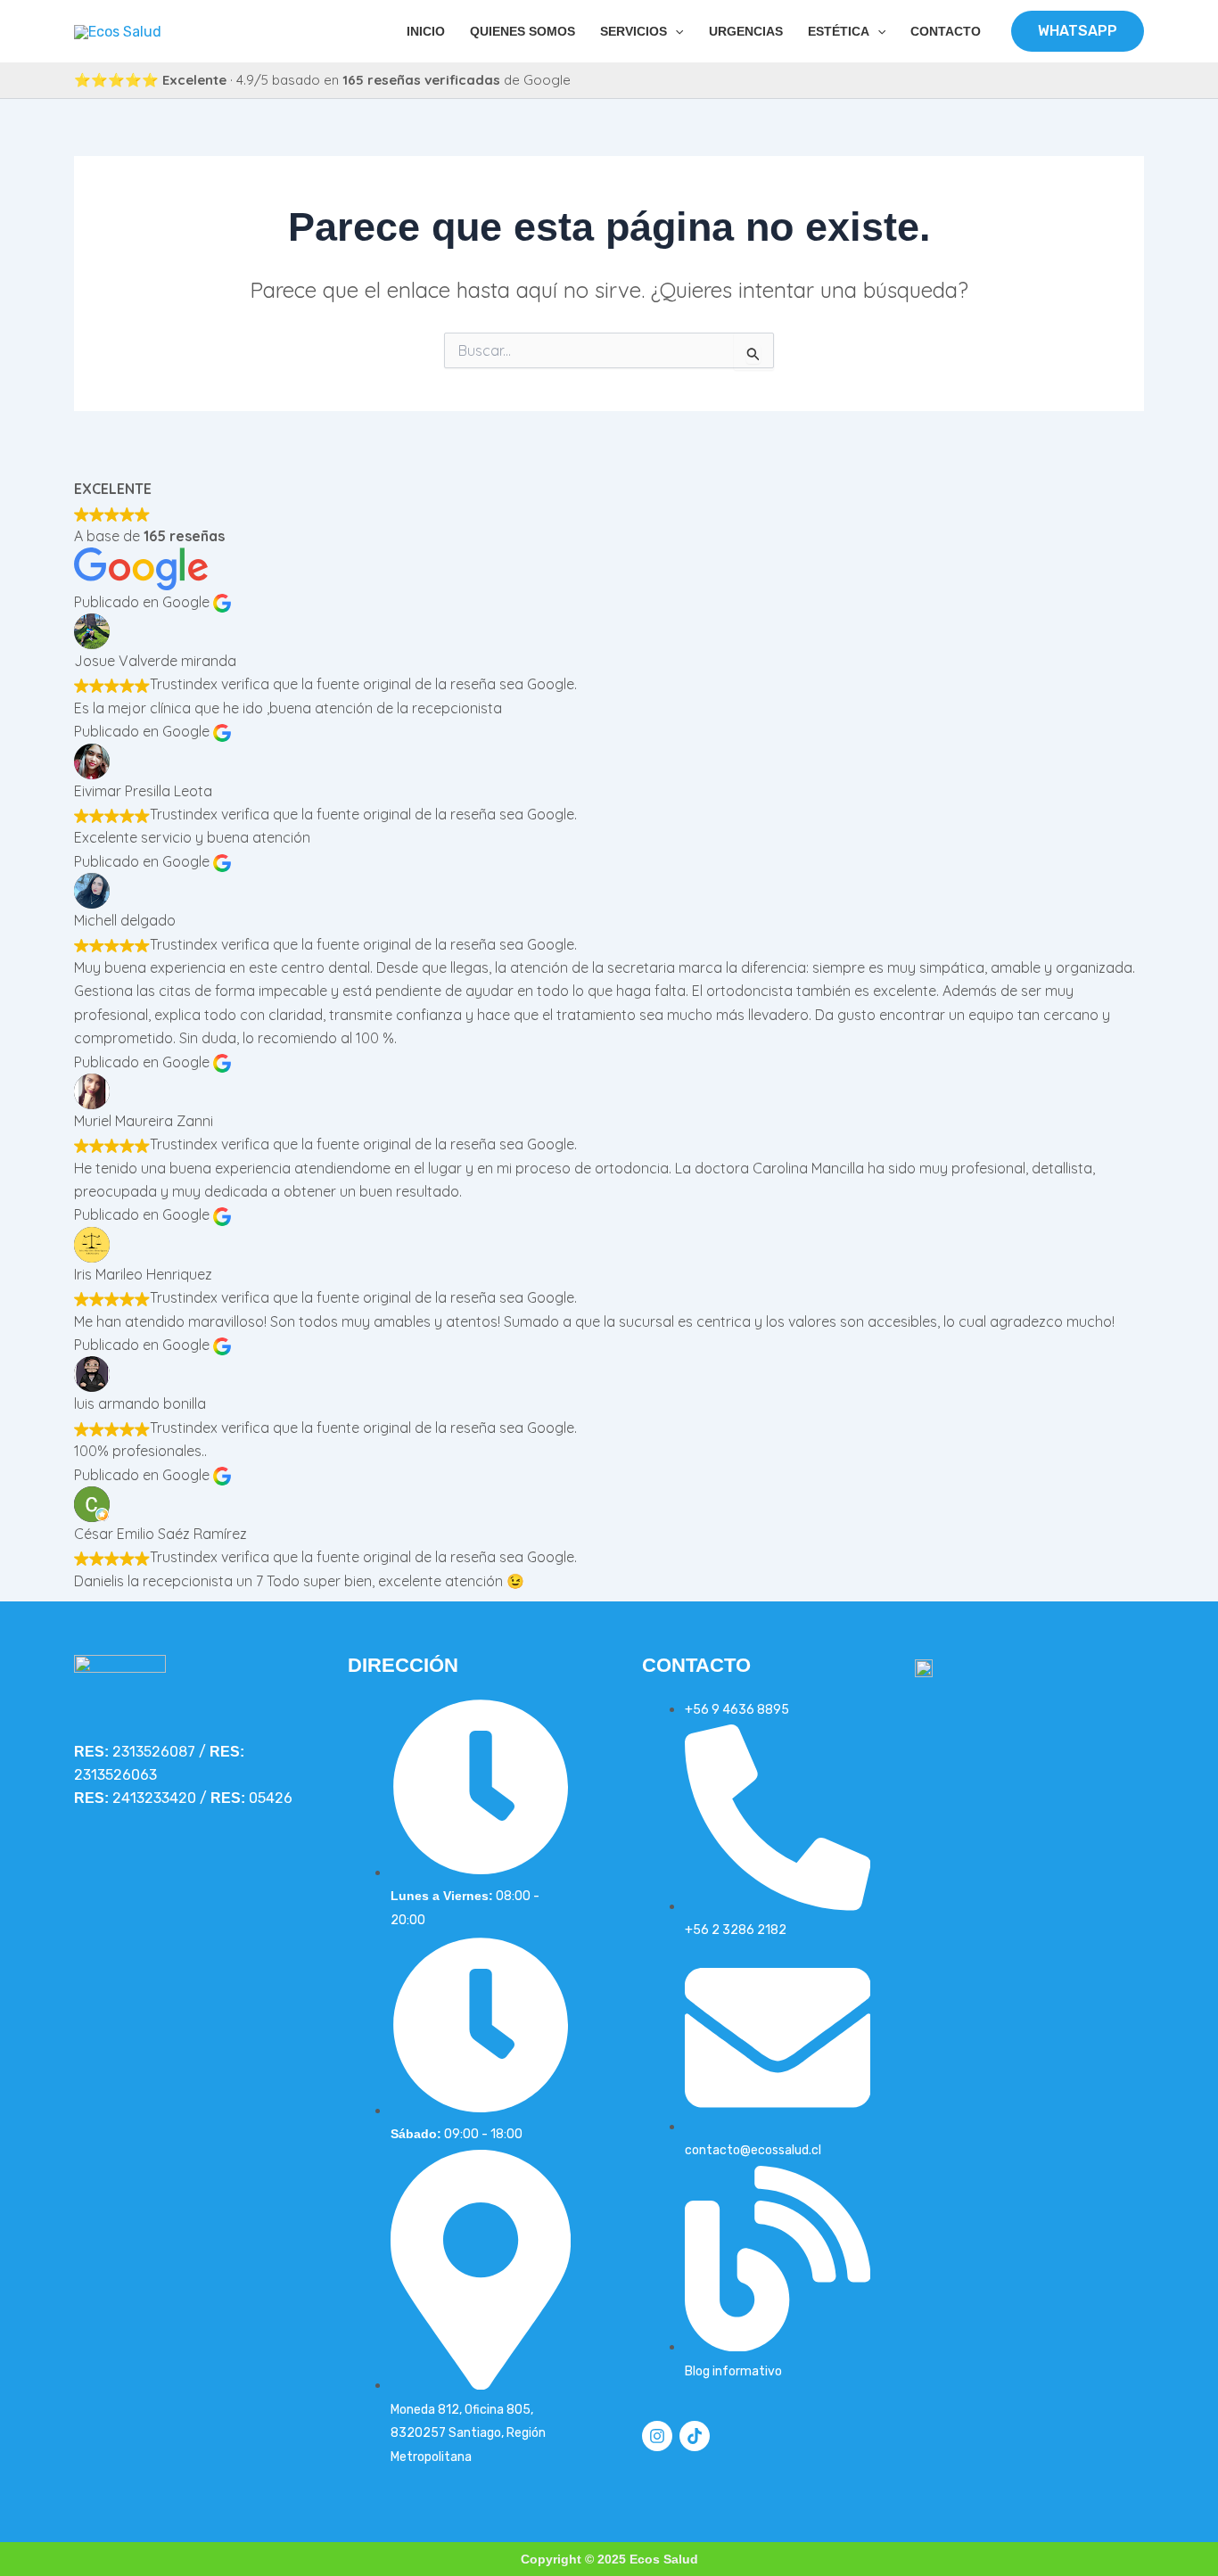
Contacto (946, 31)
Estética (839, 31)
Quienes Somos (523, 31)
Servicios (634, 31)
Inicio (426, 31)
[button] (675, 31)
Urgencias (746, 31)
